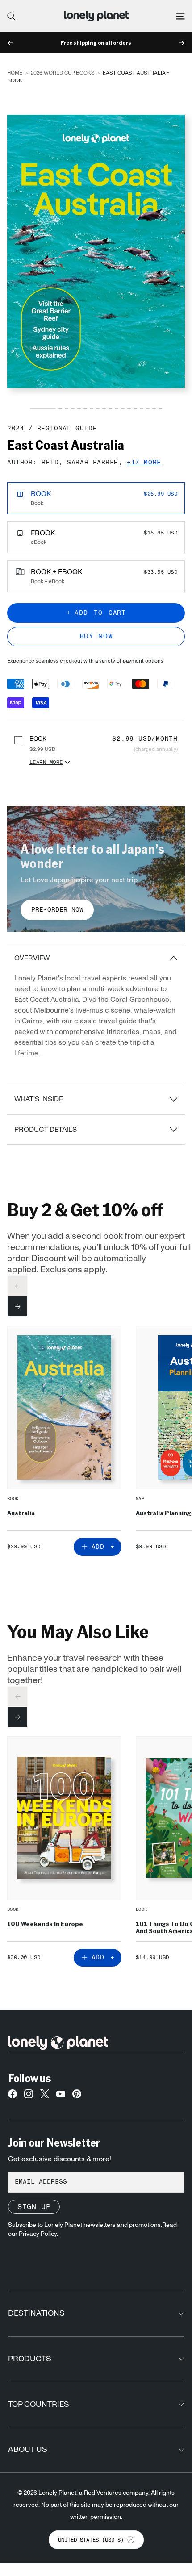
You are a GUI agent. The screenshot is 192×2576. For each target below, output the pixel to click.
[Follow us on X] (45, 2096)
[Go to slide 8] (98, 408)
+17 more (144, 463)
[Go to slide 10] (110, 408)
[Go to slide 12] (123, 408)
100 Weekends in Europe (45, 1924)
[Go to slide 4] (73, 408)
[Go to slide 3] (67, 408)
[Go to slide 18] (160, 408)
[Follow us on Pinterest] (77, 2096)
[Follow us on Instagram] (29, 2096)
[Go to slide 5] (79, 408)
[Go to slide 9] (104, 408)
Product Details (46, 1130)
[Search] (11, 16)
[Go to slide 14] (135, 408)
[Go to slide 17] (154, 408)
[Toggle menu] (180, 16)
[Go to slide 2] (60, 408)
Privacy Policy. (38, 2234)
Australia (21, 1513)
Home (15, 73)
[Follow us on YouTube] (61, 2096)
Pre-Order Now (57, 910)
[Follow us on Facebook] (13, 2096)
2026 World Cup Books (63, 73)
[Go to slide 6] (85, 408)
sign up (34, 2207)
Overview (32, 958)
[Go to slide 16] (148, 408)
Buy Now (96, 636)
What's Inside (39, 1099)
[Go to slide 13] (129, 408)
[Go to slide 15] (142, 408)
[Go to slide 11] (117, 408)
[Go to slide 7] (92, 408)
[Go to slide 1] (43, 408)
